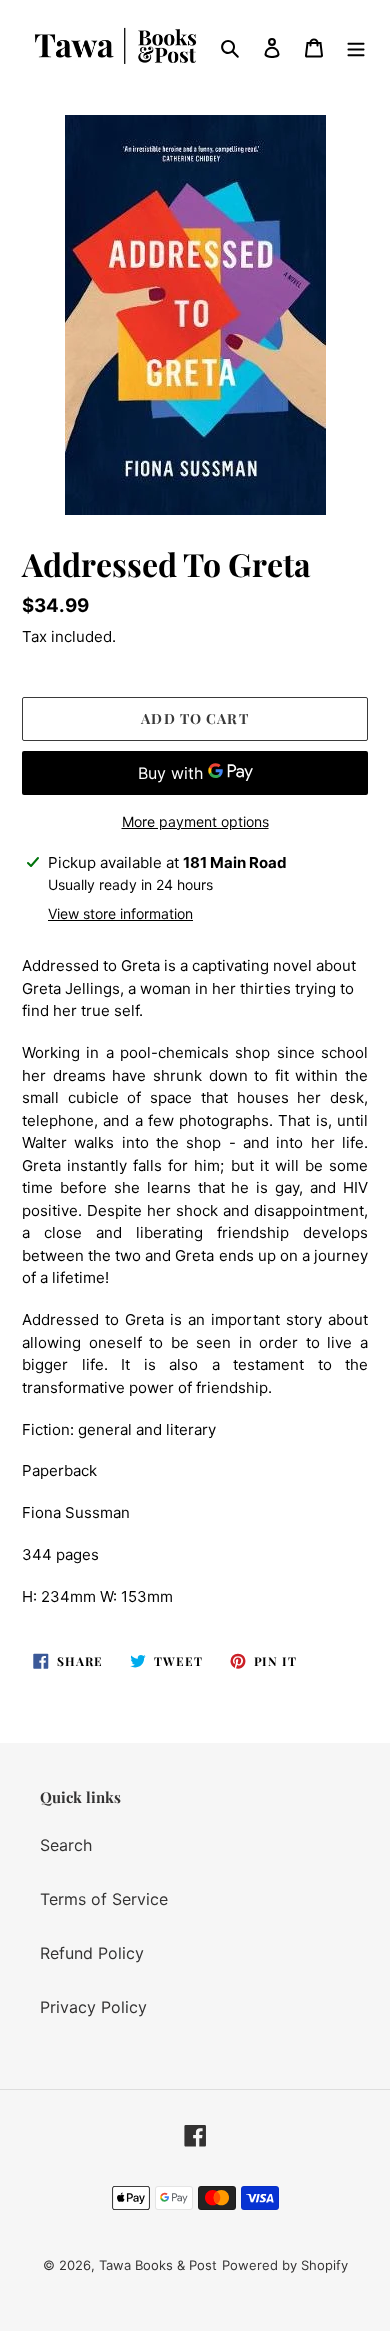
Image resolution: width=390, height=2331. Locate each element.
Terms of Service (104, 1899)
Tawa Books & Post (158, 2265)
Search (66, 1845)
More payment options (195, 821)
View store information (120, 913)
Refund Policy (92, 1953)
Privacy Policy (93, 2007)
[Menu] (356, 46)
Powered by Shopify (285, 2265)
